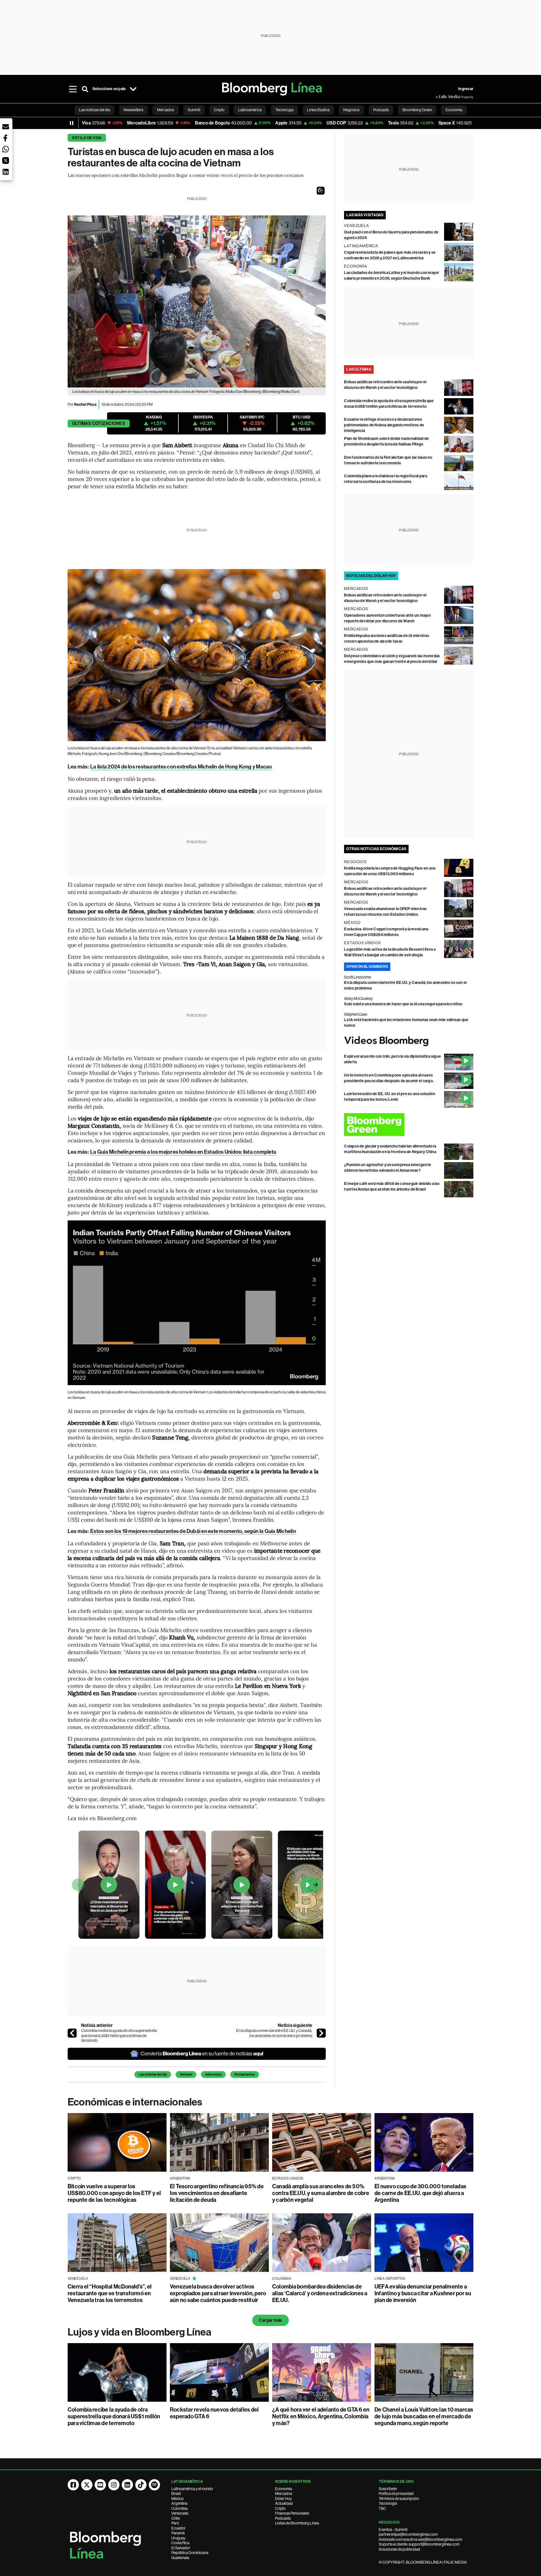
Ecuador (179, 2528)
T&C (382, 2508)
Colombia (179, 2508)
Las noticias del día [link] (94, 110)
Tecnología (388, 2503)
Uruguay (178, 2538)
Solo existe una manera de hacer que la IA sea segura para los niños (403, 1004)
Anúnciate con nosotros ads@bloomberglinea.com (420, 2539)
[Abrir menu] (73, 89)
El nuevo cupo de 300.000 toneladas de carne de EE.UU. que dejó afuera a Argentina (420, 2193)
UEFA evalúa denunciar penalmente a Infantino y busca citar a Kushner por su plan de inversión (423, 2293)
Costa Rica (180, 2543)
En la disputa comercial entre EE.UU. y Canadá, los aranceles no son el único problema (274, 2033)
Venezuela (180, 2513)
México (178, 2499)
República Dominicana (190, 2553)
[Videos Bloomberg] (409, 1041)
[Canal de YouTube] (100, 2485)
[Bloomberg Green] (409, 1125)
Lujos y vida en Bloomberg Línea (139, 2332)
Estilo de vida (87, 138)
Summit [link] (194, 110)
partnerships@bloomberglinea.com (408, 2534)
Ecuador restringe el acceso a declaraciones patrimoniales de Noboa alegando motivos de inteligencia (384, 425)
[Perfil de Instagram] (114, 2485)
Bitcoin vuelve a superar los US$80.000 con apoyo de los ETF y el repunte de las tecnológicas (114, 2193)
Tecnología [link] (284, 110)
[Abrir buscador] (85, 89)
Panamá (178, 2533)
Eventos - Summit (393, 2530)
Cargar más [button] (270, 2320)
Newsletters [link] (133, 110)
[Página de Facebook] (73, 2485)
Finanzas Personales (292, 2513)
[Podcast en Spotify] (154, 2485)
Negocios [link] (351, 110)
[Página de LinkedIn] (127, 2485)
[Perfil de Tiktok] (141, 2485)
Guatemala (180, 2558)
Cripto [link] (219, 110)
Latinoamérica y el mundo (192, 2489)
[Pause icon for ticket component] (72, 123)
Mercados (284, 2493)
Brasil (176, 2493)
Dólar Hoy (283, 2499)
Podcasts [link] (381, 110)
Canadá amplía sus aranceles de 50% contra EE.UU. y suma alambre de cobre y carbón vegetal (321, 2193)
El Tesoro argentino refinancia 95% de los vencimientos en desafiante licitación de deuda (217, 2193)
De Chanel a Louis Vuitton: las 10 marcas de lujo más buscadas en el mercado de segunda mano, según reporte (424, 2416)
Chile (176, 2518)
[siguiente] (321, 2033)
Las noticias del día (153, 2074)
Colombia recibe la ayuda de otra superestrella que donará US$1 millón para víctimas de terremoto (119, 2035)
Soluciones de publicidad (399, 2549)
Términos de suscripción (399, 2499)
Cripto (280, 2508)
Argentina (179, 2503)
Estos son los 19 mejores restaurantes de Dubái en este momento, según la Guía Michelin (193, 1531)
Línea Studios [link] (318, 110)
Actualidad (284, 2503)
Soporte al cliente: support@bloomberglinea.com (419, 2544)
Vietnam (186, 2074)
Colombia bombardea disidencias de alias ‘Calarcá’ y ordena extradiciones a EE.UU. (320, 2293)
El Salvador (181, 2548)
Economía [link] (454, 110)
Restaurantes (245, 2074)
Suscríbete (388, 2489)
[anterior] (72, 2033)
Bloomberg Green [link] (417, 110)
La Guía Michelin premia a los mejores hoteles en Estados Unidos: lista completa (183, 1152)
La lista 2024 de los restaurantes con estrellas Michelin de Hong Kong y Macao (181, 767)
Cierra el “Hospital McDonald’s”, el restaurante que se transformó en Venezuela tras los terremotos (110, 2293)
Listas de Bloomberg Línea (297, 2523)
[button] (321, 191)
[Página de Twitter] (87, 2485)
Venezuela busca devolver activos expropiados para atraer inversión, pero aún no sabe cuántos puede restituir (218, 2293)
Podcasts (283, 2518)
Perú (175, 2523)
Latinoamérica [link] (250, 110)
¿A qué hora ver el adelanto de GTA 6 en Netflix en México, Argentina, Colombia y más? (321, 2416)
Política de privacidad (396, 2493)
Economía (283, 2489)
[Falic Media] (440, 97)
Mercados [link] (166, 110)
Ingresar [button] (466, 89)
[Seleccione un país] (133, 89)
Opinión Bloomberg (367, 967)
